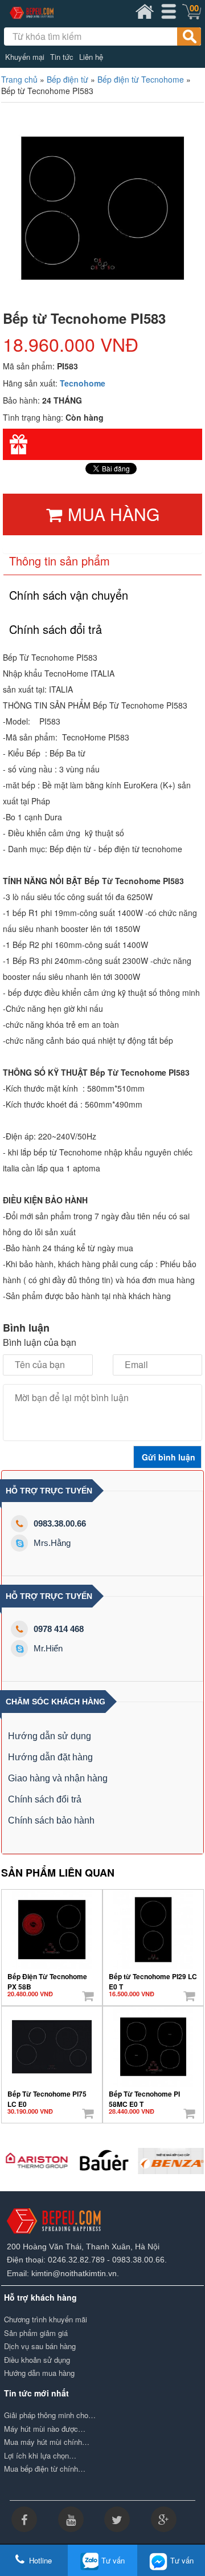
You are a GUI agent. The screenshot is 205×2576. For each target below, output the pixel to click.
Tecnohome (83, 383)
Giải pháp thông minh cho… (50, 2415)
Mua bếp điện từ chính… (45, 2469)
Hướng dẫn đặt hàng (50, 1757)
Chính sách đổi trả (45, 1799)
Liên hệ (91, 57)
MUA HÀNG (114, 514)
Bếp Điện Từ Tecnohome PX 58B (47, 1977)
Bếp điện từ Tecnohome (141, 79)
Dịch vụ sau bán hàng (40, 2346)
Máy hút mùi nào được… (45, 2429)
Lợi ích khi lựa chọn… (40, 2456)
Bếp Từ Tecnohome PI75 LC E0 (47, 2095)
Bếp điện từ (67, 79)
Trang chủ (19, 79)
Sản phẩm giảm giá (36, 2333)
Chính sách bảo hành (51, 1820)
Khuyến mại (25, 57)
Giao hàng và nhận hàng (58, 1778)
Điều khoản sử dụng (37, 2360)
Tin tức (62, 57)
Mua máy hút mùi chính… (47, 2442)
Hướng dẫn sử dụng (50, 1736)
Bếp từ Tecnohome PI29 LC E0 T (153, 1977)
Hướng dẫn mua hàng (39, 2373)
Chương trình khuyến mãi (46, 2319)
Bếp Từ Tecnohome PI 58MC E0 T (144, 2095)
